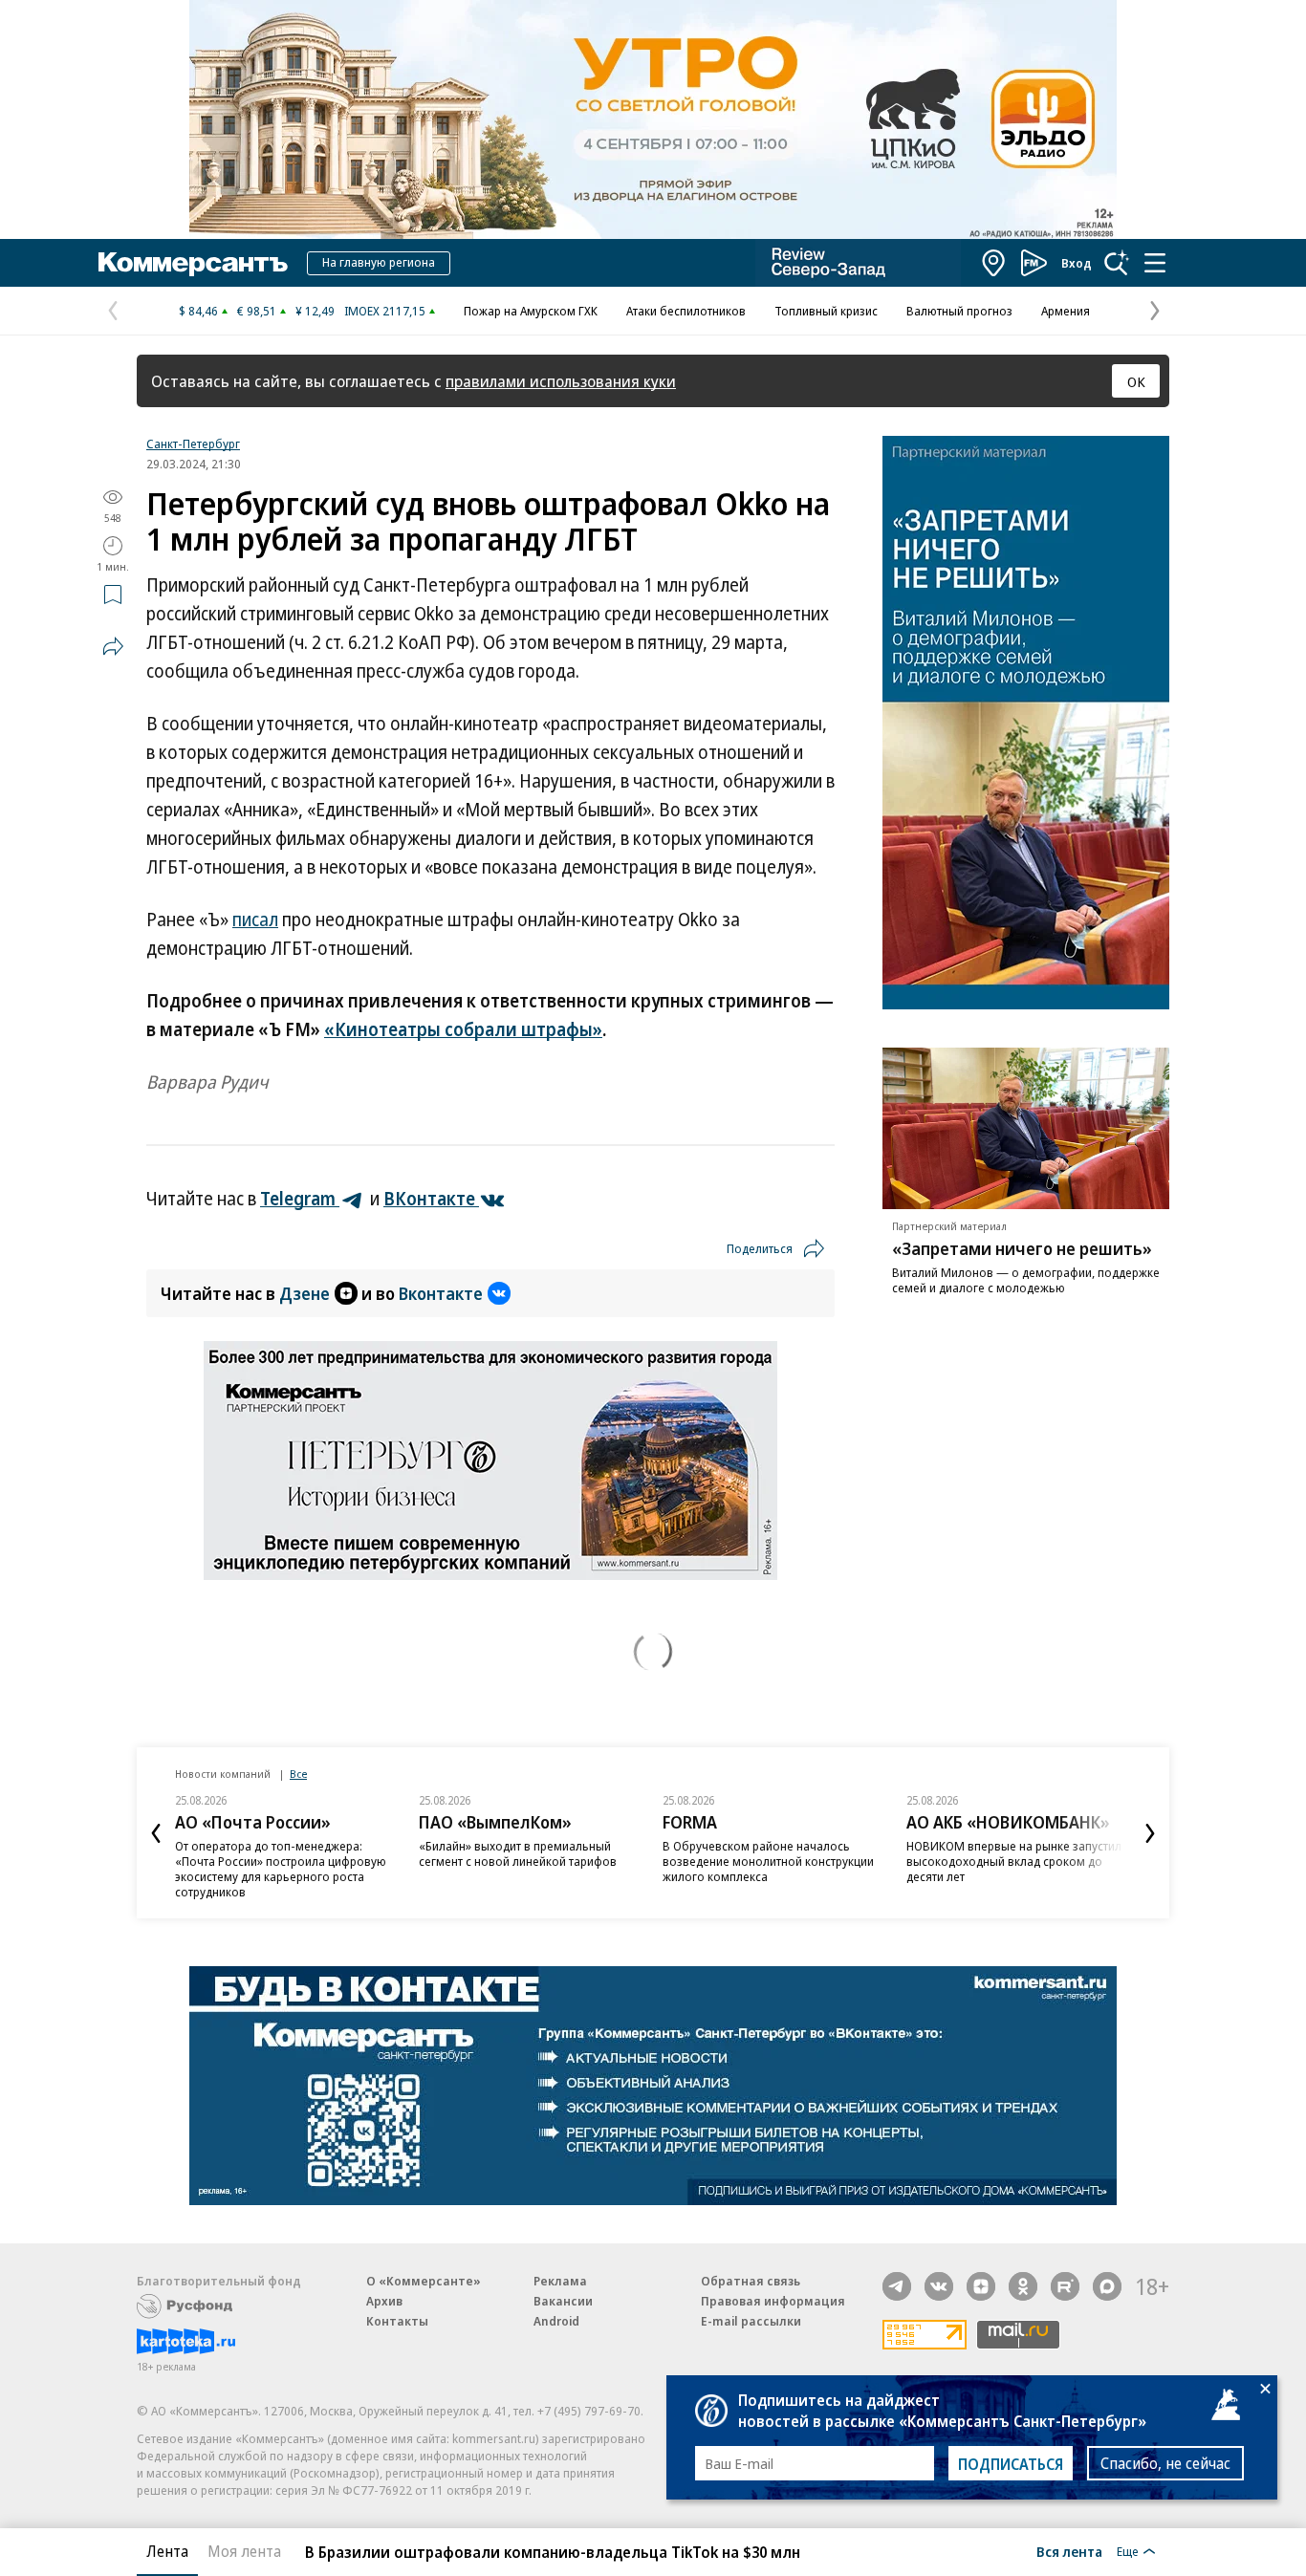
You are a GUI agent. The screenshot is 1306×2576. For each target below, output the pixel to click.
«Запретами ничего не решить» (1022, 1248)
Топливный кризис (826, 311)
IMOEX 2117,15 (385, 311)
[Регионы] (994, 263)
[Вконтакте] (939, 2286)
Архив (384, 2301)
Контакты (397, 2321)
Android (556, 2321)
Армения (1066, 311)
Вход (1077, 263)
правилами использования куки (561, 381)
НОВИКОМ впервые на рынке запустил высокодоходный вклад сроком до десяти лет (1014, 1861)
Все (298, 1774)
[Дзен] (981, 2286)
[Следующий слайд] (1150, 1833)
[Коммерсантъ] (193, 263)
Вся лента (1069, 2551)
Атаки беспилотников (686, 311)
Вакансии (563, 2301)
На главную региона (379, 262)
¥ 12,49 (315, 311)
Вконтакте (441, 1293)
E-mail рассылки (751, 2321)
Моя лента (244, 2551)
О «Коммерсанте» (424, 2281)
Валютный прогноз (959, 311)
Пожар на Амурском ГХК (531, 311)
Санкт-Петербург (193, 444)
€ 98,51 (257, 311)
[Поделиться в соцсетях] (113, 646)
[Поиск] (1117, 263)
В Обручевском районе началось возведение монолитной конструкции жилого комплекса (768, 1861)
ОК (1136, 381)
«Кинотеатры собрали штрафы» (463, 1029)
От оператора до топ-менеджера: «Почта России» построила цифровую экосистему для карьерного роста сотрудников (281, 1869)
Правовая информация (773, 2301)
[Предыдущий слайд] (156, 1833)
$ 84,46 (198, 311)
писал (255, 920)
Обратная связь (751, 2281)
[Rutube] (1065, 2286)
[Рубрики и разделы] (1155, 263)
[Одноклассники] (1023, 2286)
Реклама (560, 2281)
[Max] (1107, 2286)
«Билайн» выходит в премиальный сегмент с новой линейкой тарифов (518, 1853)
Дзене (305, 1293)
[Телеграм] (897, 2286)
